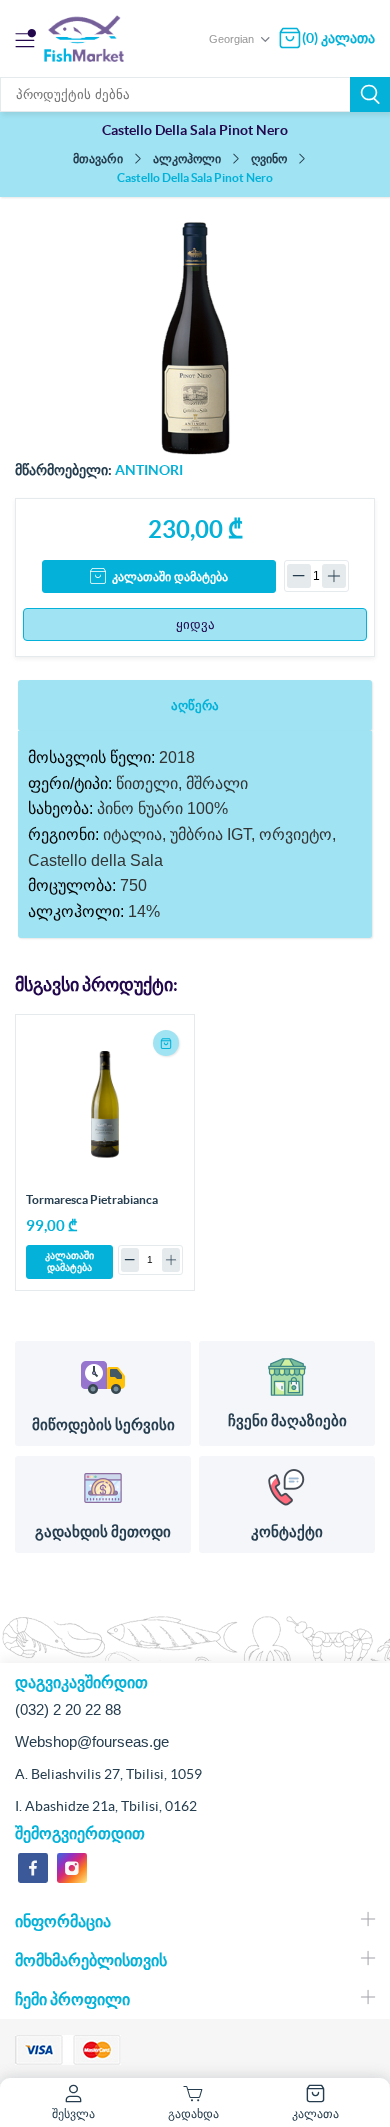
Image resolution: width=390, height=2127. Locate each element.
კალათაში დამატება (170, 577)
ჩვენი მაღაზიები (287, 1420)
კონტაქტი (287, 1531)
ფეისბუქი (33, 1868)
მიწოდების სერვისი (103, 1424)
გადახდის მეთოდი (103, 1531)
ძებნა (370, 94)
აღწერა (195, 705)
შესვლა (73, 2113)
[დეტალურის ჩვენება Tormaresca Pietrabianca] (105, 1104)
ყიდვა (195, 624)
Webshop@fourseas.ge (92, 1742)
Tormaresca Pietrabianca (92, 1199)
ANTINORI (149, 470)
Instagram (72, 1868)
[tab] (195, 705)
